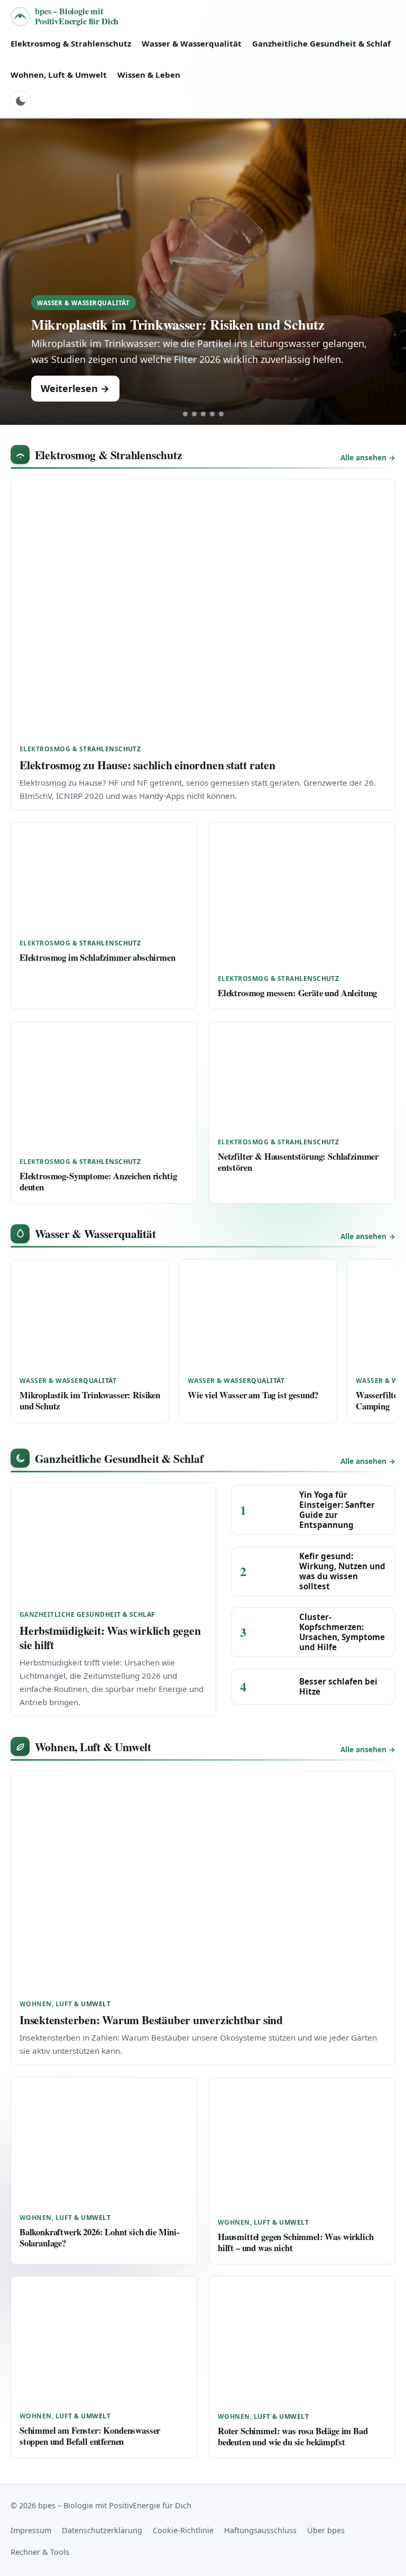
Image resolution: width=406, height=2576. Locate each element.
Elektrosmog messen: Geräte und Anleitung (297, 993)
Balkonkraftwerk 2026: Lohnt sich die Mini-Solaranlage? (100, 2237)
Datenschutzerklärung (102, 2530)
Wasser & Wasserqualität (192, 43)
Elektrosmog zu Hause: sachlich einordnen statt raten (147, 765)
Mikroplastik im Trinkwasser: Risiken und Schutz (178, 324)
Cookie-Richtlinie (183, 2530)
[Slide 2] (194, 414)
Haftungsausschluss (260, 2530)
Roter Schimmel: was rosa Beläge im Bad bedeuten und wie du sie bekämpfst (293, 2436)
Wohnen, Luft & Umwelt (59, 75)
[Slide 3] (203, 414)
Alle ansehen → (368, 457)
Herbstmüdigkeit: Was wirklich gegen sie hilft (110, 1637)
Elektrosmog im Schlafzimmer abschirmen (98, 957)
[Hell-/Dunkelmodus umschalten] (21, 101)
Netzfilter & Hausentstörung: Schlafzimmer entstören (298, 1162)
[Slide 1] (185, 414)
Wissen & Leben (149, 75)
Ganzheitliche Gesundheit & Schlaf (321, 43)
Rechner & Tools (40, 2552)
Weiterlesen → (75, 388)
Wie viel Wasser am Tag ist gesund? (253, 1395)
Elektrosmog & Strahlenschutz (71, 43)
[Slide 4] (212, 414)
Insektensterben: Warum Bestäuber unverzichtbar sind (151, 2020)
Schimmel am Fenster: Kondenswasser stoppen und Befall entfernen (90, 2436)
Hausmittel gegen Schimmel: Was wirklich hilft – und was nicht (296, 2242)
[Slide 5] (221, 414)
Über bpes (326, 2530)
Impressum (31, 2530)
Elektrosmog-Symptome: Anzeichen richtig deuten (98, 1181)
